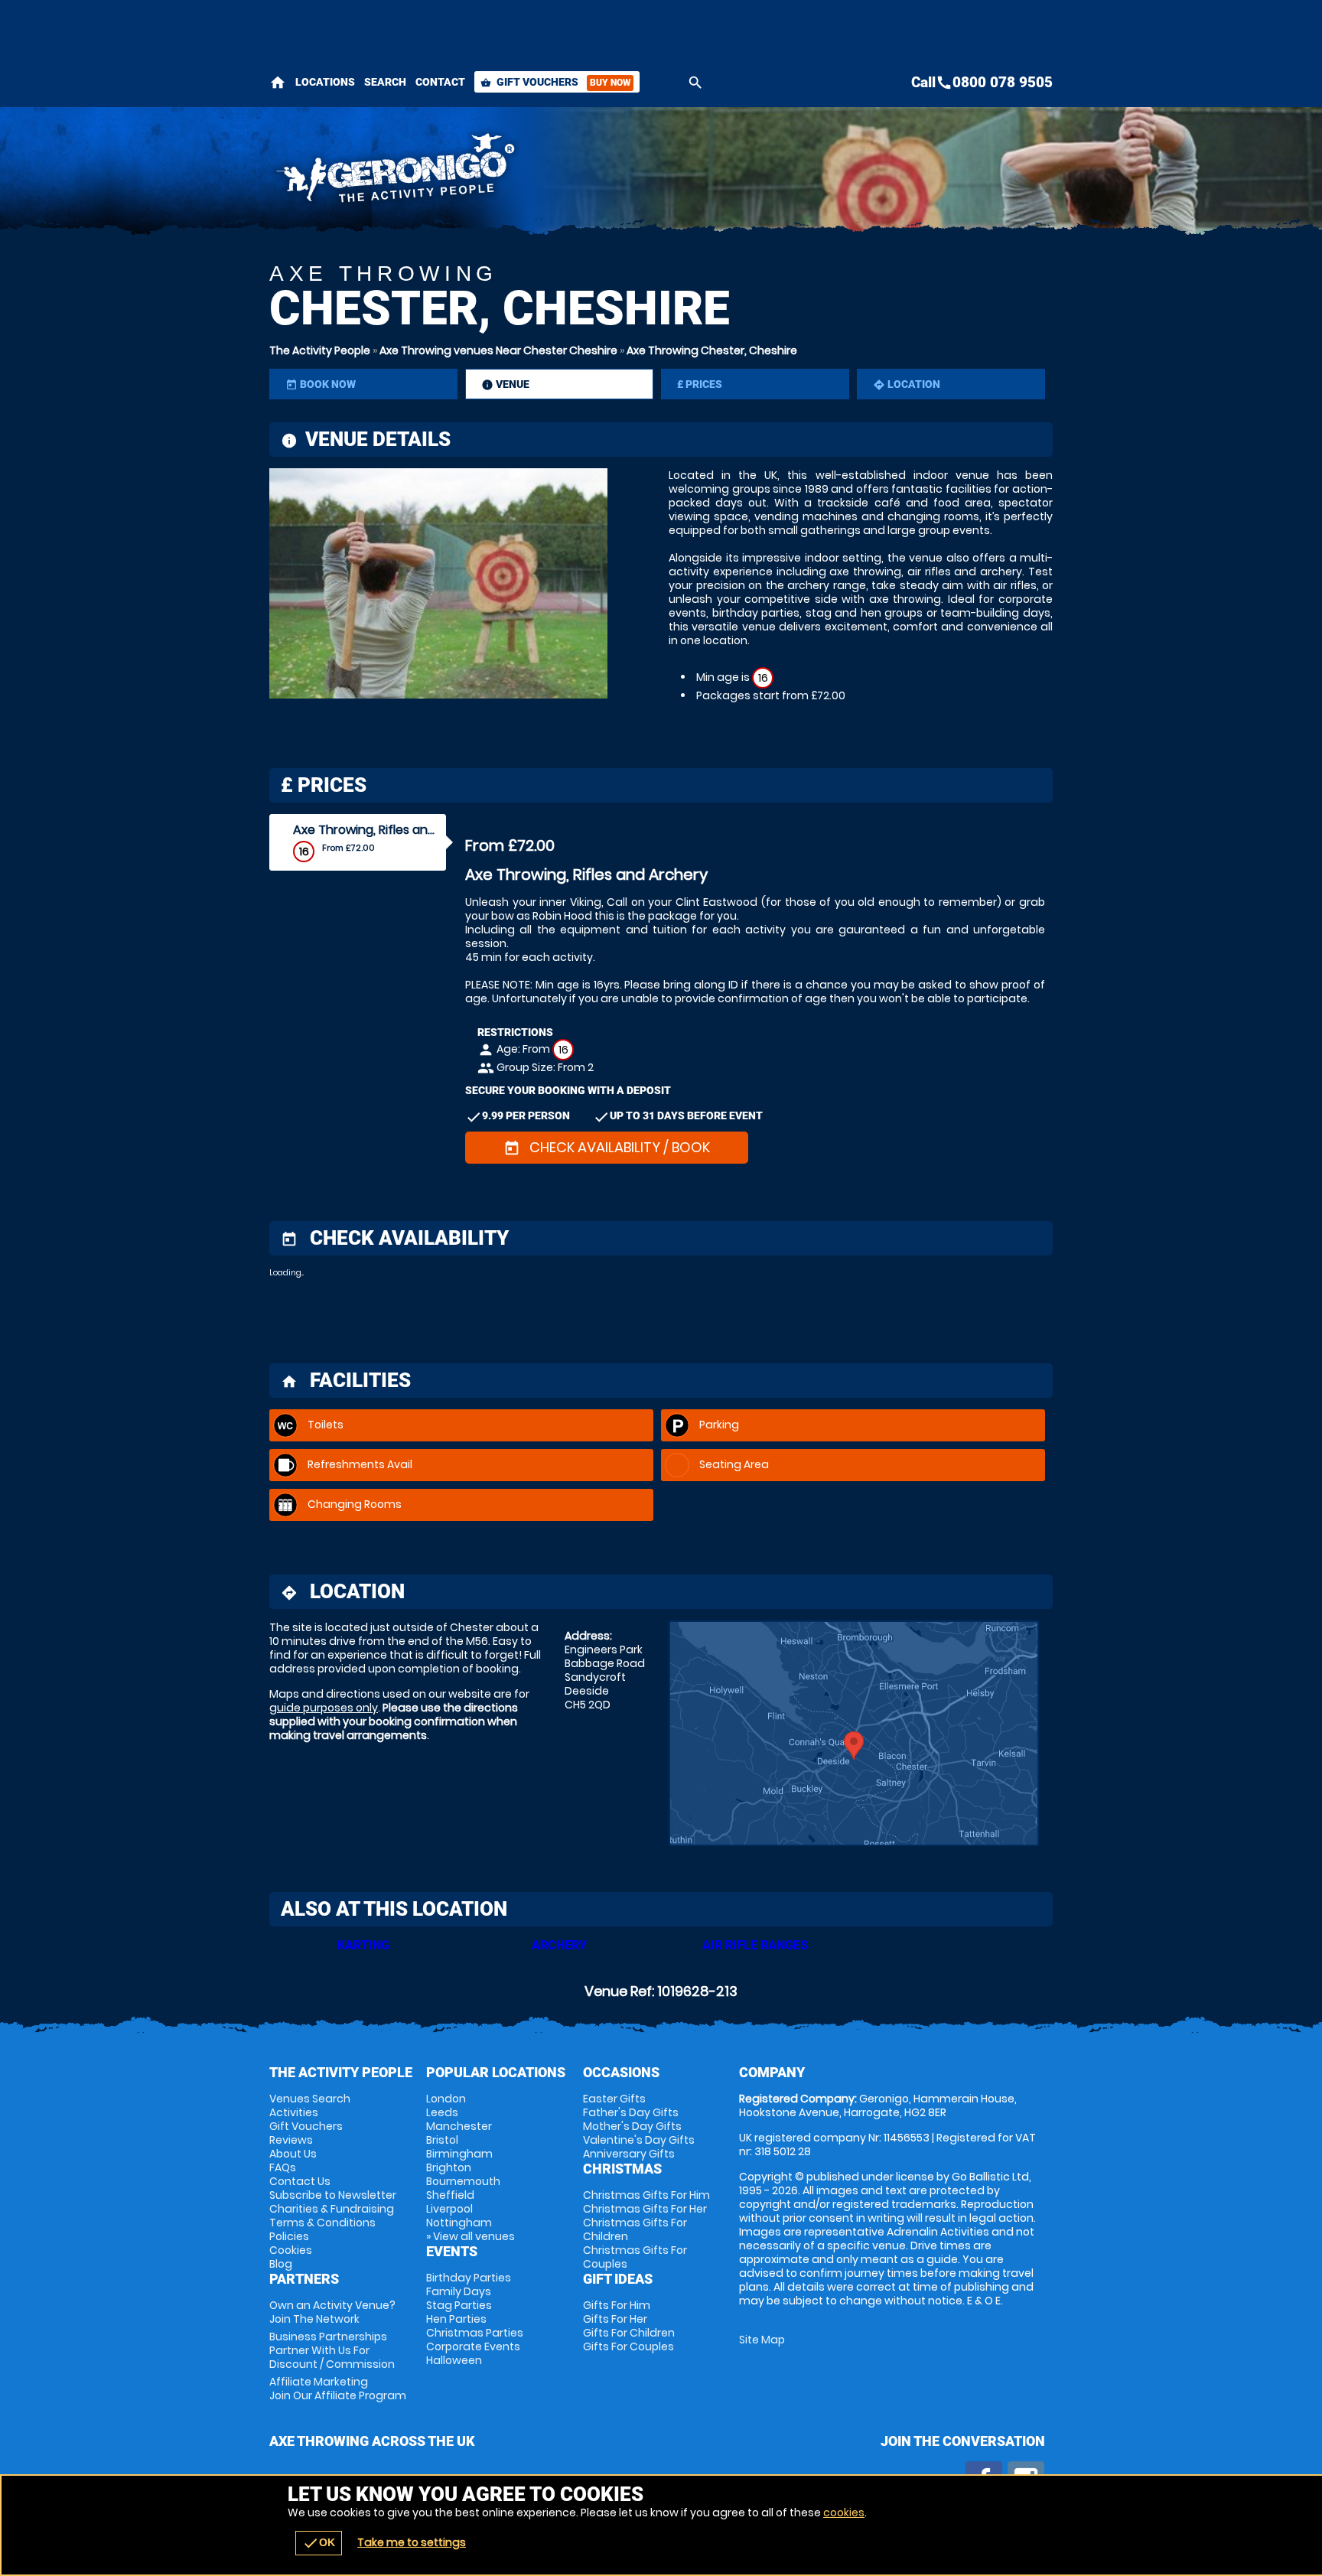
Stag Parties (459, 2305)
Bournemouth (463, 2181)
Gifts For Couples (628, 2346)
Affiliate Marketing (338, 2389)
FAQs (283, 2167)
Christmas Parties (475, 2333)
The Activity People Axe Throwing (524, 172)
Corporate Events (473, 2346)
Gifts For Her (615, 2319)
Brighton (449, 2167)
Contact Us (300, 2181)
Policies (289, 2236)
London (446, 2099)
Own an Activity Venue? (332, 2312)
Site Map (762, 2340)
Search (385, 82)
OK (319, 2543)
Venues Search (310, 2099)
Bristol (442, 2140)
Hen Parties (456, 2319)
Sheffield (450, 2195)
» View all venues (471, 2236)
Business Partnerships (332, 2350)
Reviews (291, 2140)
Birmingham (459, 2154)
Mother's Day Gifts (632, 2126)
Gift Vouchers (555, 82)
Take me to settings (412, 2542)
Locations (325, 82)
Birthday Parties (469, 2278)
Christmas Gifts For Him (646, 2195)
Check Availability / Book (607, 1147)
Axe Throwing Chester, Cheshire (712, 350)
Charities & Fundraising (332, 2209)
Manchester (459, 2126)
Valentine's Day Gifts (639, 2140)
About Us (293, 2154)
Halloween (454, 2360)
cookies (844, 2512)
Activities (294, 2112)
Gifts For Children (629, 2333)
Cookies (291, 2250)
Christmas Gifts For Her (645, 2209)
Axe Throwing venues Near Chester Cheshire (498, 350)
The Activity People (320, 350)
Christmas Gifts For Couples (635, 2257)
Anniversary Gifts (629, 2154)
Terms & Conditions (322, 2223)
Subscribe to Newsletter (333, 2195)
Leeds (442, 2112)
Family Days (459, 2291)
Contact (440, 82)
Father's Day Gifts (631, 2112)
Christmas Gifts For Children (635, 2229)
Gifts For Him (617, 2305)
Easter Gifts (614, 2099)
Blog (281, 2264)
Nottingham (459, 2223)
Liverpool (449, 2209)
